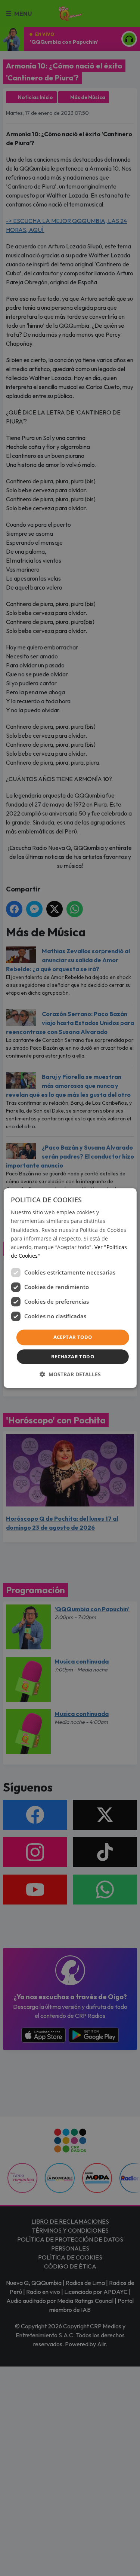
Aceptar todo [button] (73, 1337)
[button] (70, 1374)
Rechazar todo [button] (73, 1356)
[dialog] (70, 1288)
